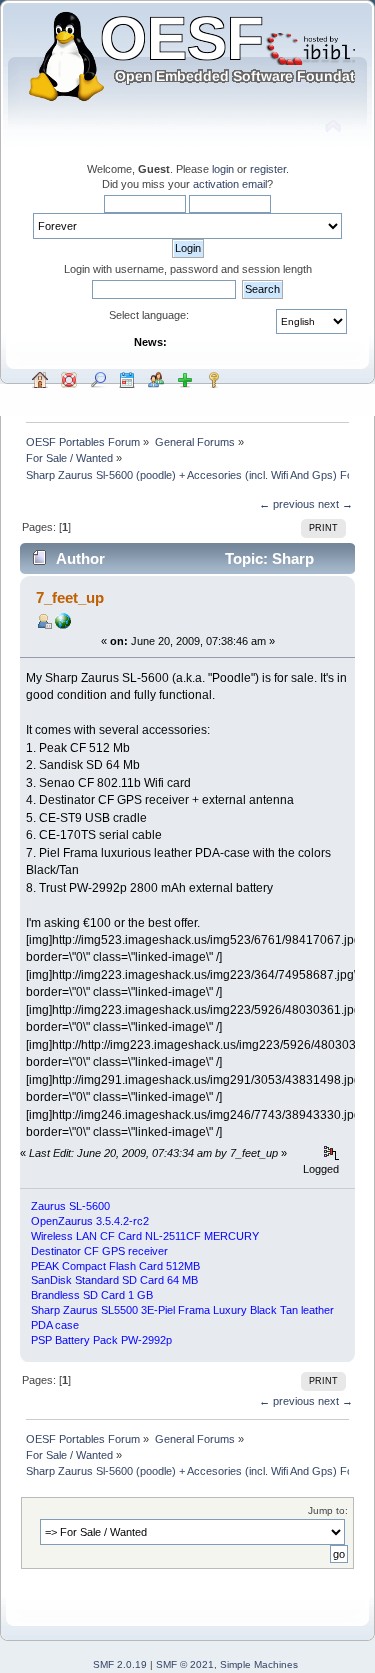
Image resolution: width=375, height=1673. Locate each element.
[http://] (63, 625)
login (223, 169)
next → (335, 504)
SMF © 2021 (185, 1664)
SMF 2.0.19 (120, 1664)
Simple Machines (259, 1664)
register (268, 169)
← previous (287, 504)
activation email (230, 184)
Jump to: (328, 1510)
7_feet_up (70, 597)
